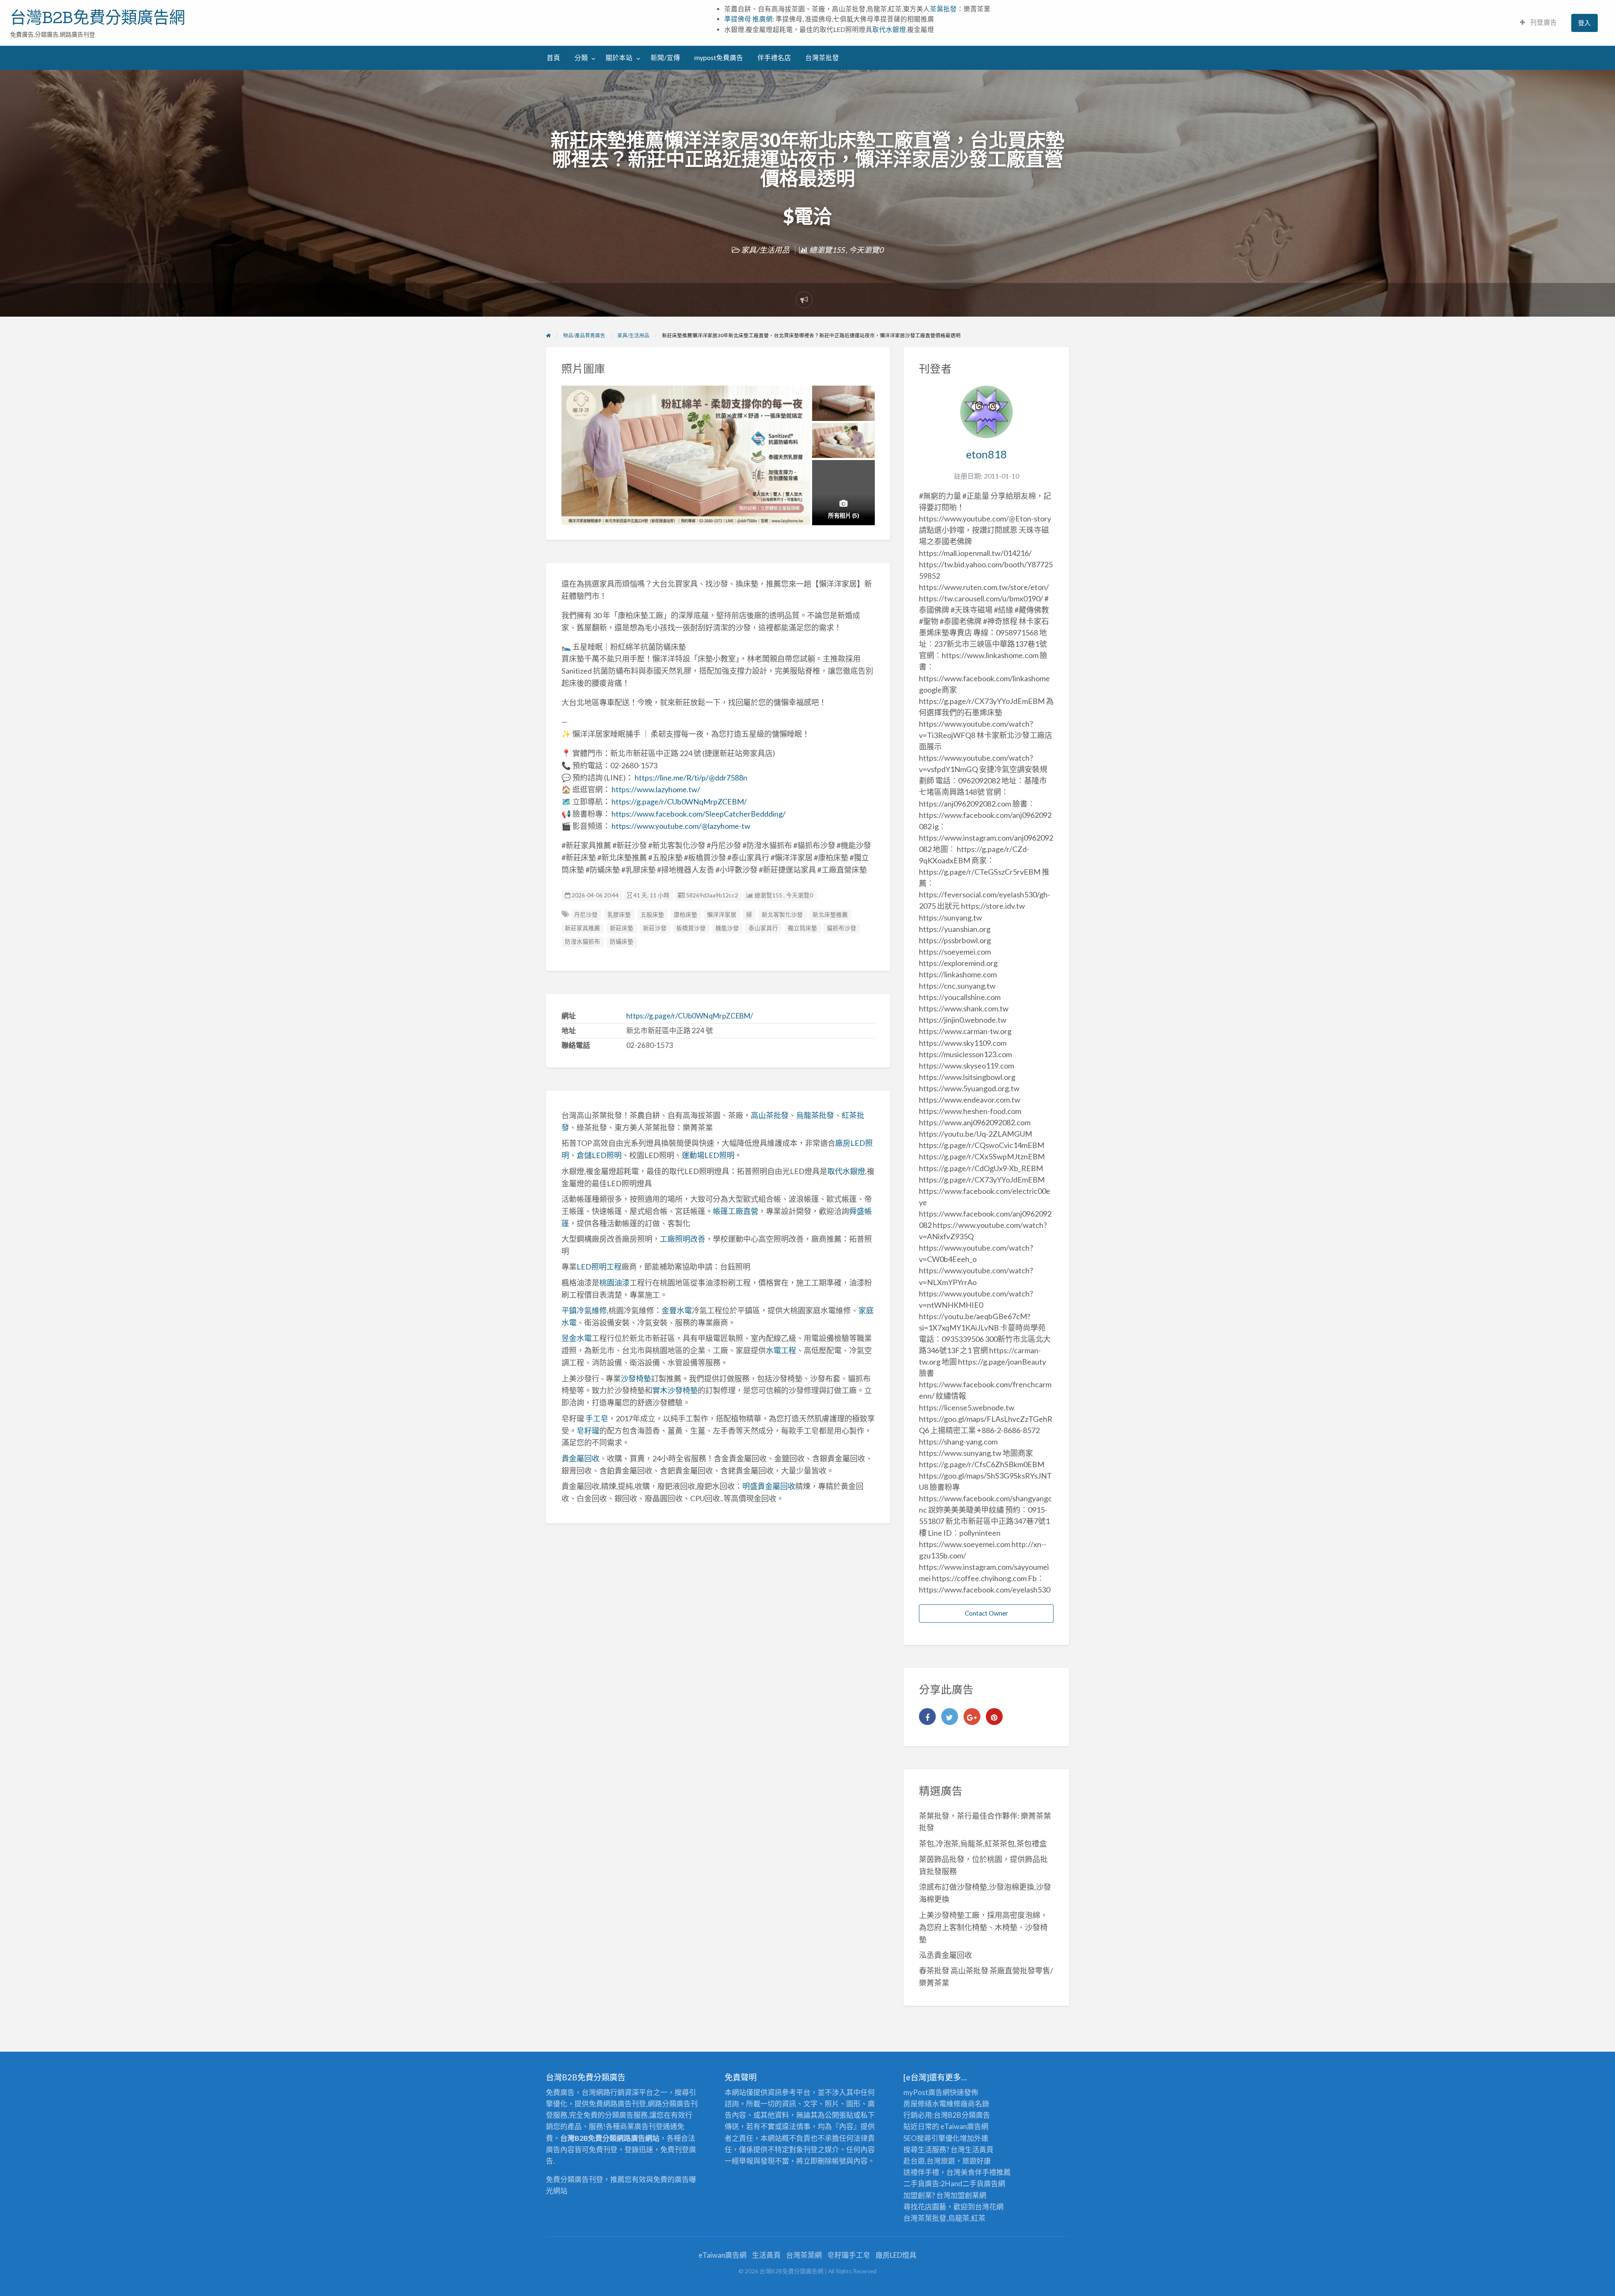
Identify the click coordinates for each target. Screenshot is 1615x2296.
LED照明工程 (599, 1267)
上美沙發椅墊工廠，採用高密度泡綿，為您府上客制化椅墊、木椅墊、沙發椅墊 (983, 1927)
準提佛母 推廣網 (748, 19)
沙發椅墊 (636, 1378)
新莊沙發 (655, 928)
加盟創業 (965, 2195)
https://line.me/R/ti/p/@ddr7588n (691, 778)
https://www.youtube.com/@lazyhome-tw (681, 826)
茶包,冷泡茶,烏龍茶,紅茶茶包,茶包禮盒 (983, 1844)
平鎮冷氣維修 (584, 1310)
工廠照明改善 (683, 1239)
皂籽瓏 (588, 1431)
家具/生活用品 (765, 250)
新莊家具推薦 (582, 928)
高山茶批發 (770, 1115)
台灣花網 (989, 2207)
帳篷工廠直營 (736, 1211)
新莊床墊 (622, 928)
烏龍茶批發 (815, 1115)
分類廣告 (976, 2115)
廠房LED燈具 (896, 2255)
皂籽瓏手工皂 (849, 2255)
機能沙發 (727, 928)
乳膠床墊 (619, 915)
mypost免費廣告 (719, 58)
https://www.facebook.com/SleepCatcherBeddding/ (699, 814)
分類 (581, 58)
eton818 (986, 454)
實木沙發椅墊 (675, 1390)
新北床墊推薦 (830, 915)
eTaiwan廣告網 (964, 2126)
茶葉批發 (943, 9)
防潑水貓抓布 (582, 942)
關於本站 (619, 58)
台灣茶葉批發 (925, 2218)
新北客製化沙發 (782, 915)
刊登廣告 (1543, 22)
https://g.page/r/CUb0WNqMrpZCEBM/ (679, 801)
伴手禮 (986, 2172)
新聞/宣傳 (665, 58)
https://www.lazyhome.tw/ (656, 789)
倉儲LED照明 (599, 1155)
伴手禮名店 (774, 58)
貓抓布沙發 (842, 928)
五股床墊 (652, 915)
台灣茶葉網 (804, 2255)
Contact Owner (986, 1613)
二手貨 (973, 2184)
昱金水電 (577, 1338)
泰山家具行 (763, 928)
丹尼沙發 (586, 915)
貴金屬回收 (580, 1458)
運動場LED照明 (708, 1155)
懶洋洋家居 (722, 915)
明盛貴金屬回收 (769, 1486)
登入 (1584, 23)
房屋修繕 (918, 2104)
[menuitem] (1538, 23)
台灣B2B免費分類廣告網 (98, 17)
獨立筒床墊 (802, 928)
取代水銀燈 (889, 29)
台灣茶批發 (822, 58)
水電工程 (781, 1350)
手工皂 (597, 1418)
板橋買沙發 (691, 928)
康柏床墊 (686, 915)
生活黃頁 (979, 2149)
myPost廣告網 (927, 2092)
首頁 (553, 58)
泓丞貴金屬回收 (945, 1955)
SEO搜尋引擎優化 (932, 2138)
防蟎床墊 (622, 942)
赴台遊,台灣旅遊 (929, 2161)
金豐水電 (677, 1310)
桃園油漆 (614, 1283)
